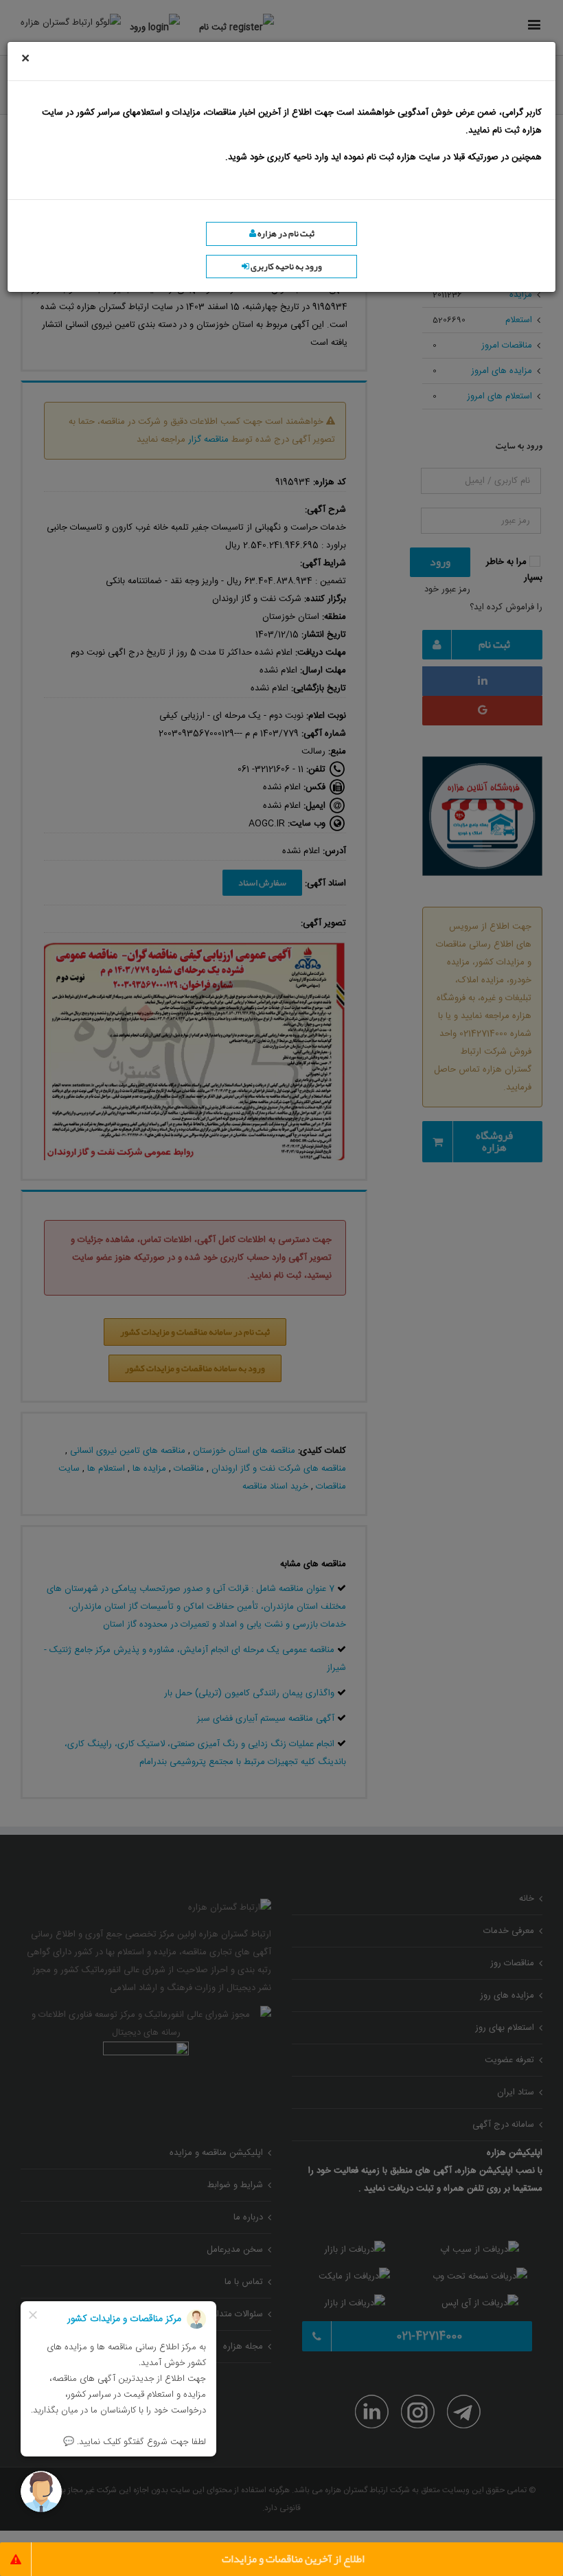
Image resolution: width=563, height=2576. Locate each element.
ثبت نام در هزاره (285, 234)
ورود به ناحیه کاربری (286, 267)
